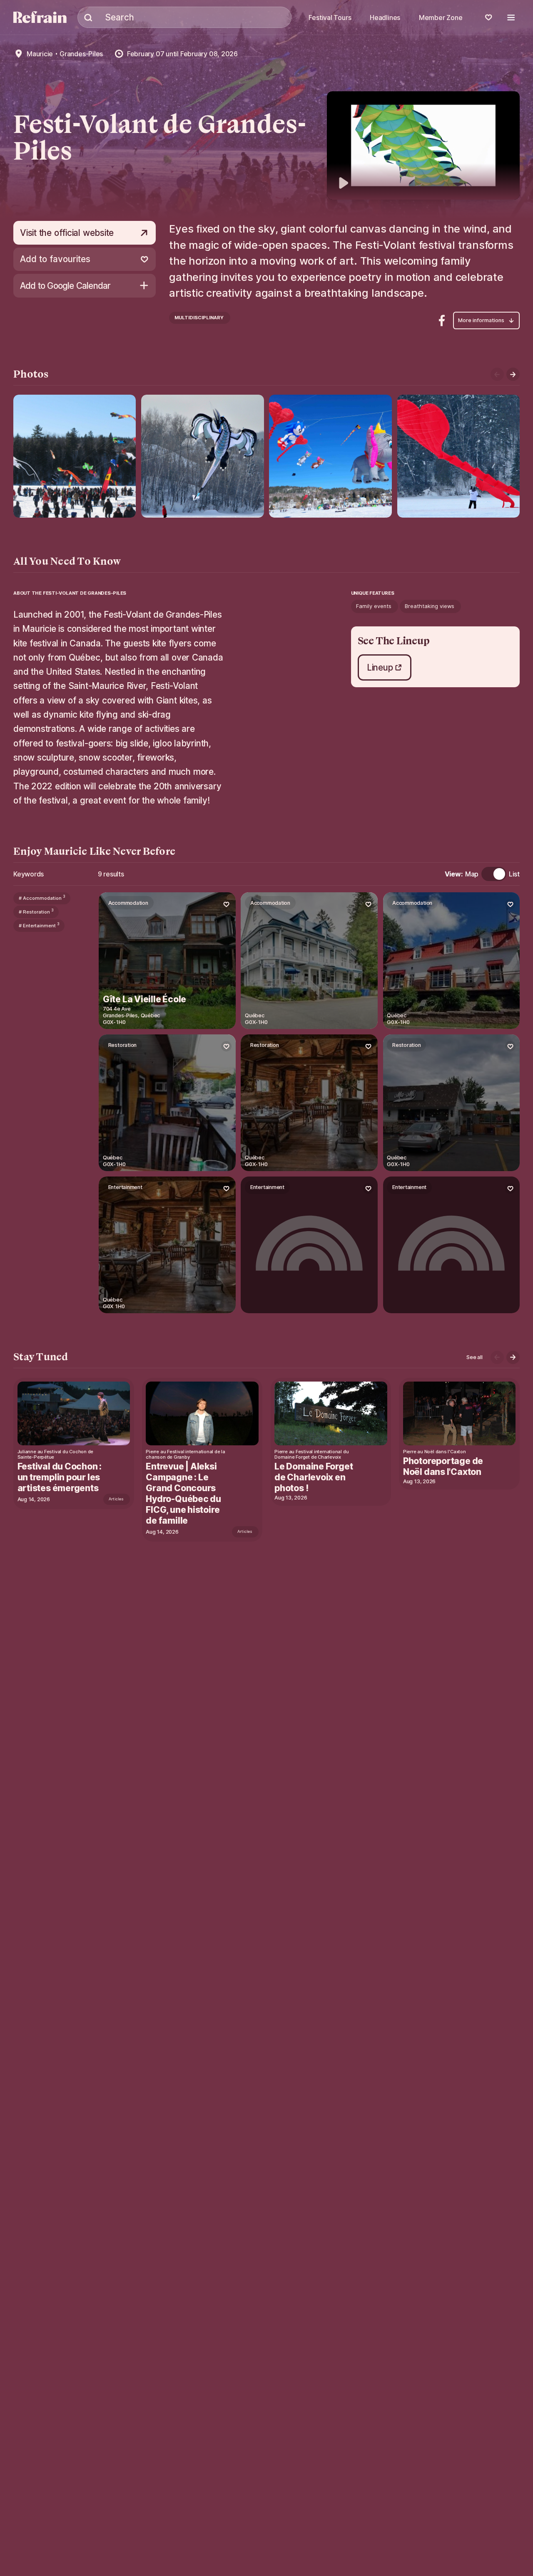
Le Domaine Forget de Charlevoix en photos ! (314, 1477)
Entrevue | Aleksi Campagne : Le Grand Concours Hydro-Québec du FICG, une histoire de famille (183, 1493)
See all (474, 1357)
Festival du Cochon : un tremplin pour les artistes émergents (60, 1477)
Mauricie (40, 54)
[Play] (423, 146)
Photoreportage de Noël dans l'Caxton (443, 1466)
